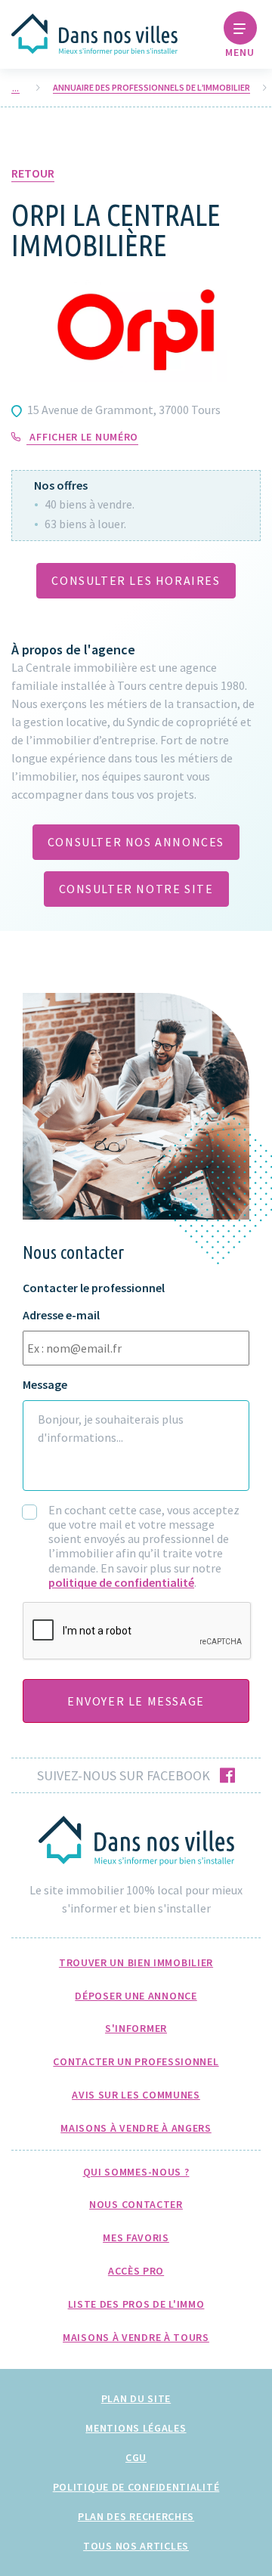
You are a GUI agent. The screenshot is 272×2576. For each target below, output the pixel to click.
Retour (33, 173)
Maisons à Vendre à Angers (136, 2128)
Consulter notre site (136, 889)
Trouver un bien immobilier (136, 1962)
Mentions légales (136, 2428)
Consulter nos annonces (136, 842)
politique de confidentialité (121, 1582)
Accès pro (136, 2271)
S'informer (136, 2028)
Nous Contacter (136, 2204)
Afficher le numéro (84, 437)
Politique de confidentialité (136, 2487)
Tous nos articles (136, 2546)
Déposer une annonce (136, 1996)
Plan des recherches (136, 2516)
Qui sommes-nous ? (136, 2172)
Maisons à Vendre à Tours (136, 2337)
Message (45, 1385)
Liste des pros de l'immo (136, 2304)
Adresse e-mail (61, 1315)
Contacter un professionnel (136, 2061)
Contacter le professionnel (94, 1288)
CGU (136, 2457)
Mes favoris (136, 2237)
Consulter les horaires (136, 580)
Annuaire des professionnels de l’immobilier (151, 88)
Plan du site (136, 2398)
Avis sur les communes (136, 2095)
